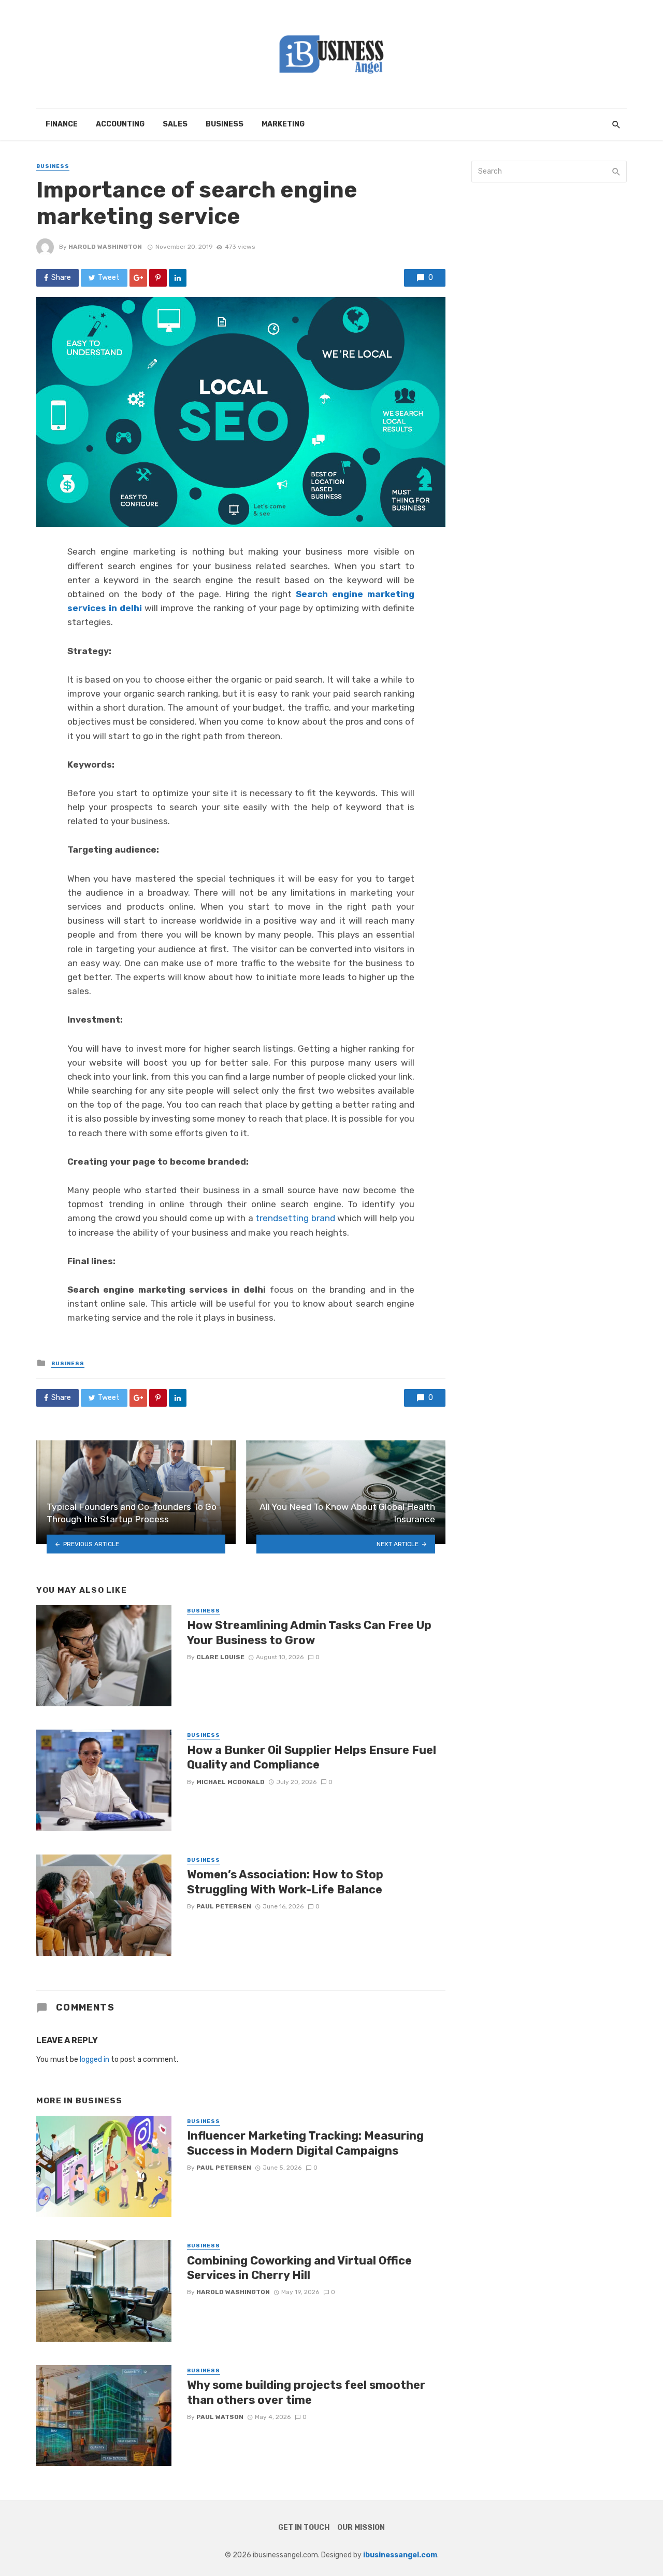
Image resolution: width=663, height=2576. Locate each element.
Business (225, 124)
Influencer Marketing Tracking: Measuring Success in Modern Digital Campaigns (305, 2143)
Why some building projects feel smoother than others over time (306, 2392)
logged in (95, 2060)
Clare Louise (220, 1657)
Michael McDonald (230, 1782)
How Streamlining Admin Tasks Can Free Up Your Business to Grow (309, 1632)
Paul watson (220, 2417)
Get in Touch (304, 2528)
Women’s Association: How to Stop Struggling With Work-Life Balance (285, 1882)
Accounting (120, 124)
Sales (175, 124)
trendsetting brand (295, 1218)
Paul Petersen (224, 1906)
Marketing (283, 124)
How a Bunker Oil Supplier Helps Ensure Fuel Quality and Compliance (312, 1757)
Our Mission (361, 2528)
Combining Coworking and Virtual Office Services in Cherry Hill (299, 2268)
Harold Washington (105, 247)
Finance (62, 124)
